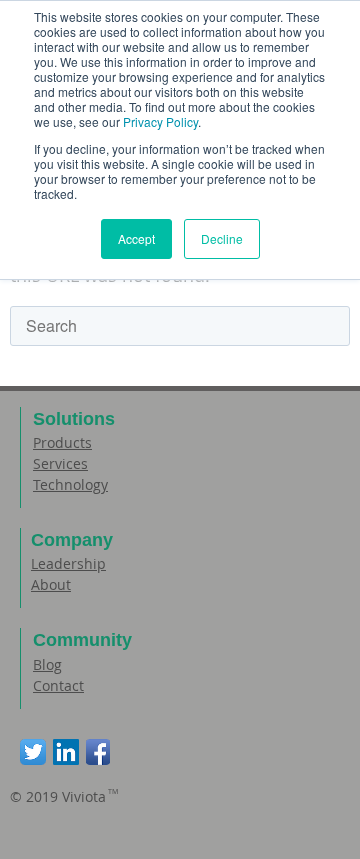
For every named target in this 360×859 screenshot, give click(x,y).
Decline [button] (222, 238)
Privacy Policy (160, 121)
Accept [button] (136, 238)
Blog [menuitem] (47, 664)
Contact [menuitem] (58, 685)
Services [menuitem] (60, 463)
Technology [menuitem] (70, 484)
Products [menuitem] (62, 442)
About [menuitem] (51, 584)
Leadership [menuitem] (68, 563)
